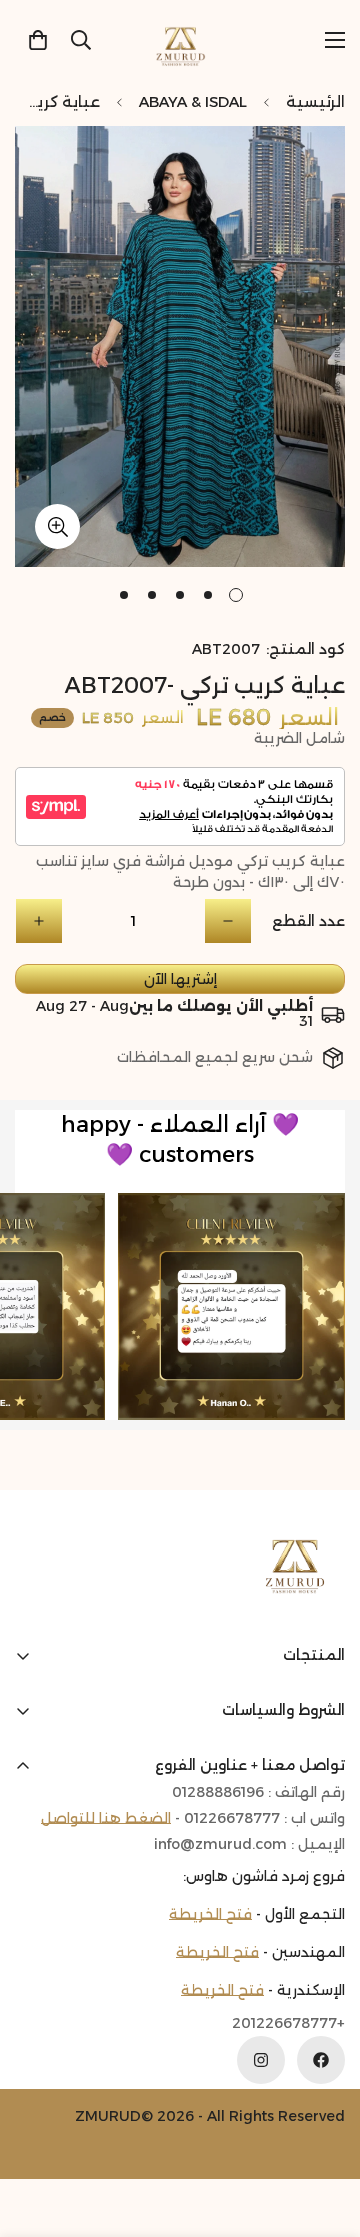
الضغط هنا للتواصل (106, 1818)
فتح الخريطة (210, 1914)
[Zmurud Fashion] (180, 39)
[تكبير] (57, 526)
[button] (38, 40)
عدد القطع (308, 921)
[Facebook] (321, 2060)
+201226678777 (288, 2023)
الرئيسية (315, 101)
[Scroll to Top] (36, 2131)
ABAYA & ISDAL (193, 101)
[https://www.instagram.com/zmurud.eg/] (261, 2060)
